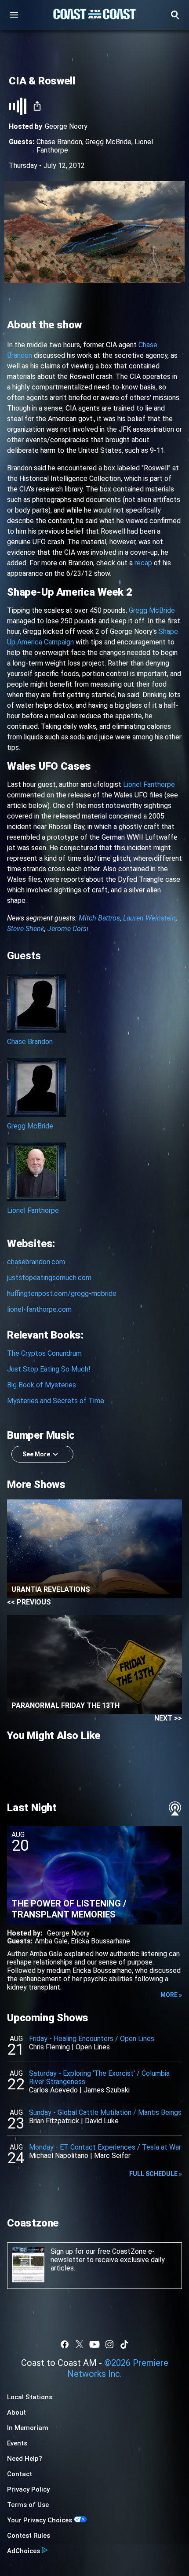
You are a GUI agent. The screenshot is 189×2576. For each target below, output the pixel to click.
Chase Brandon (59, 142)
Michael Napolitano (59, 2156)
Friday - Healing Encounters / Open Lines (92, 2039)
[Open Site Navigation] (14, 15)
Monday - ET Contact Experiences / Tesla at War (105, 2147)
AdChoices (24, 2551)
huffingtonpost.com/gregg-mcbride (62, 1293)
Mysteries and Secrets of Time (56, 1401)
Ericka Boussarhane (100, 1941)
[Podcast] (175, 1808)
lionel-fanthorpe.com (39, 1309)
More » (171, 1995)
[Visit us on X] (80, 2344)
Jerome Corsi (68, 929)
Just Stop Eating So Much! (49, 1369)
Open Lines (93, 2047)
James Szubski (107, 2090)
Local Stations (30, 2397)
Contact (20, 2474)
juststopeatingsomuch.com (49, 1278)
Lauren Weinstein (149, 918)
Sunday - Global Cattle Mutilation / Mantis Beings (105, 2112)
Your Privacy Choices (40, 2520)
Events (17, 2443)
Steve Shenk (26, 929)
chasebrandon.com (36, 1262)
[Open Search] (175, 15)
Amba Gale (51, 1941)
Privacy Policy (28, 2489)
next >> (168, 1718)
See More (36, 1454)
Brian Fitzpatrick (54, 2121)
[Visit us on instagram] (109, 2344)
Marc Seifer (112, 2156)
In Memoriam (28, 2428)
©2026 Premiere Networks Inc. (118, 2368)
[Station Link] (94, 15)
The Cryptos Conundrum (44, 1353)
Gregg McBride (108, 142)
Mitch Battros (99, 918)
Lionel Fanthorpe (149, 784)
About (16, 2412)
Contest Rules (29, 2536)
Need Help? (25, 2459)
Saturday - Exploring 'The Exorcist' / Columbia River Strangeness (99, 2078)
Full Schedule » (156, 2174)
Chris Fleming (49, 2047)
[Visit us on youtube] (94, 2344)
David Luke (102, 2121)
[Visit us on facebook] (65, 2344)
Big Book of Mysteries (42, 1385)
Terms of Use (28, 2505)
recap (143, 563)
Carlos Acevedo (53, 2090)
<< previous (29, 1602)
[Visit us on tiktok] (124, 2344)
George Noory (66, 126)
